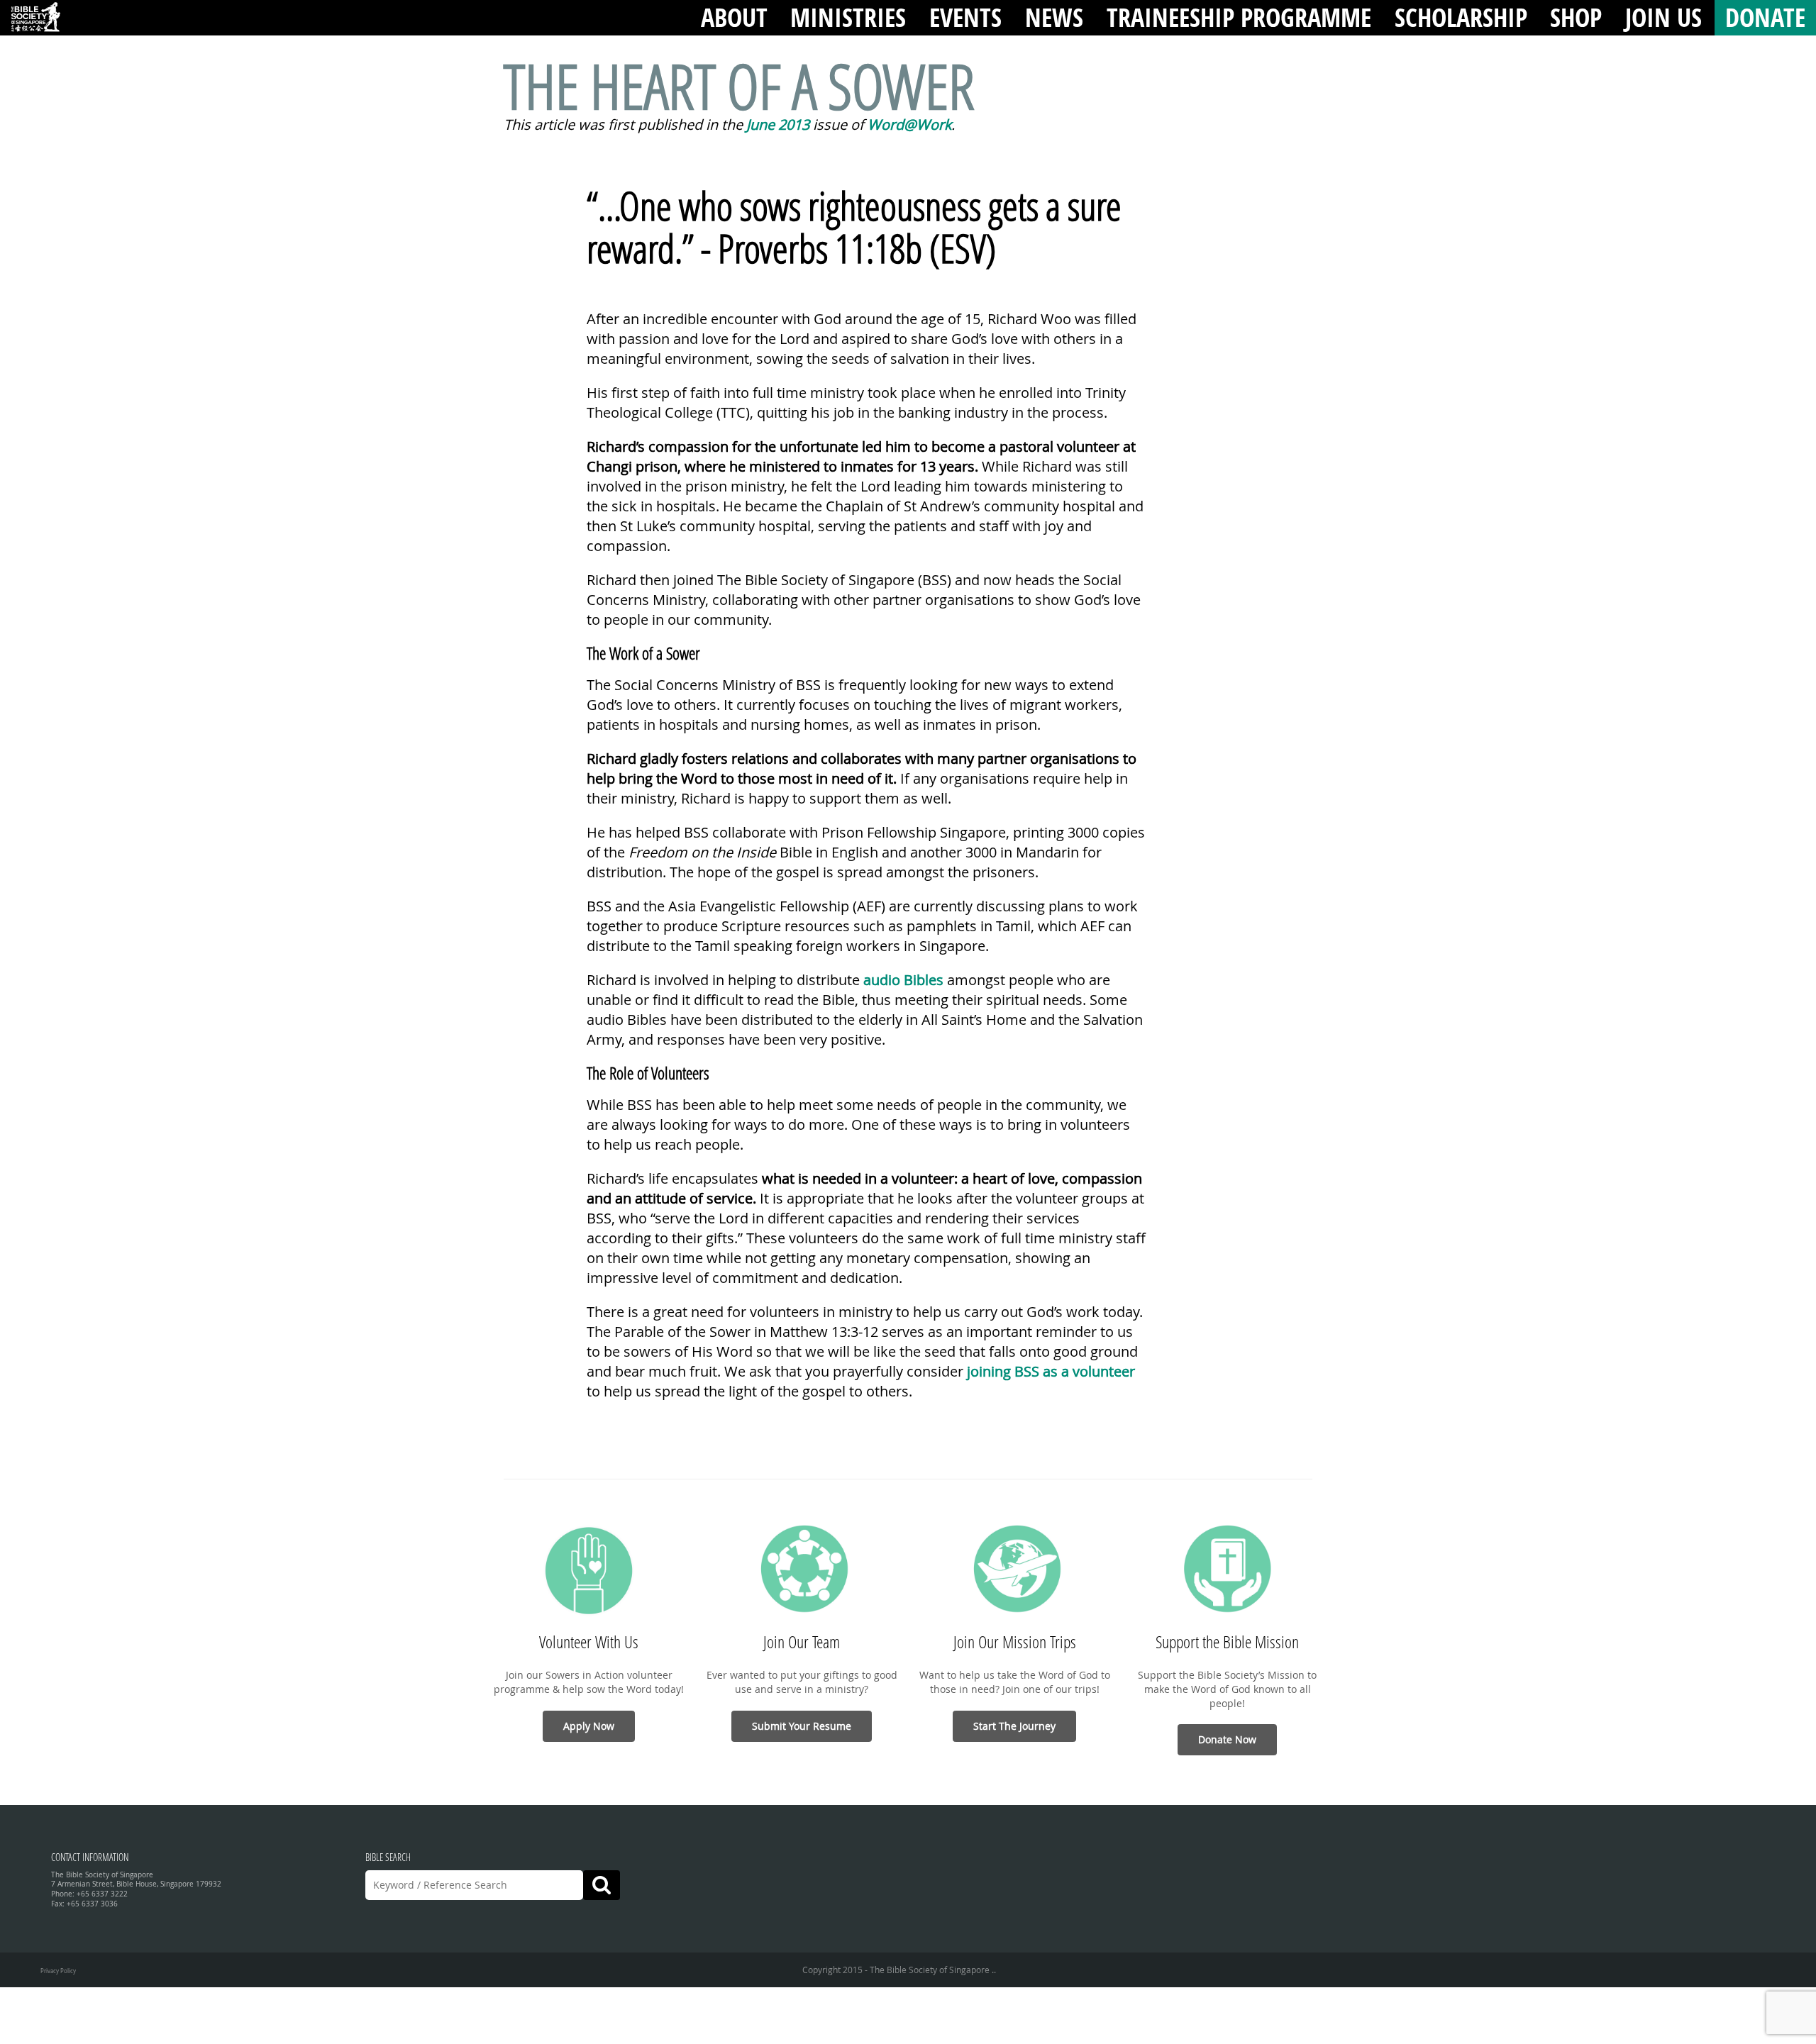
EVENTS (965, 17)
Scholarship (1461, 17)
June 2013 (778, 124)
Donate (1765, 17)
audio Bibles (903, 980)
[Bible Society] (35, 18)
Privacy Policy (58, 1971)
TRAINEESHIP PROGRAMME (1239, 17)
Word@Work (909, 124)
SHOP (1576, 17)
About (734, 17)
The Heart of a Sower (739, 85)
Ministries (848, 17)
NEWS (1054, 17)
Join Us (1663, 17)
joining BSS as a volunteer (1051, 1371)
